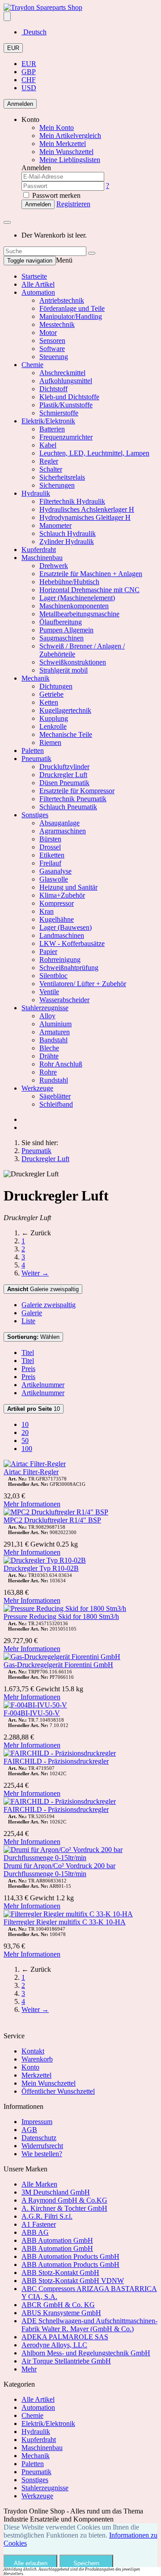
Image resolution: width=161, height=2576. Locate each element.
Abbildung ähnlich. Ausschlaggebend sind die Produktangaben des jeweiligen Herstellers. (72, 2572)
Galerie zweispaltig (43, 1289)
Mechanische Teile (66, 734)
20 (25, 1432)
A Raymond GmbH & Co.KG (64, 2200)
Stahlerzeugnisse (45, 1008)
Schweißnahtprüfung (69, 968)
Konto (30, 2067)
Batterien (52, 429)
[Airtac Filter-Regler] (35, 1464)
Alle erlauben (31, 2563)
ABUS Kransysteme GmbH (61, 2313)
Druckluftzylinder (64, 767)
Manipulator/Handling (71, 316)
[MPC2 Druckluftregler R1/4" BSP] (56, 1512)
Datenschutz (39, 2138)
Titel (28, 1353)
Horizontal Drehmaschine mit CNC (89, 590)
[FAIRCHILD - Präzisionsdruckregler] (60, 1753)
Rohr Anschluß (61, 1064)
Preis (28, 1369)
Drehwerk (54, 566)
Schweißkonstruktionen (73, 662)
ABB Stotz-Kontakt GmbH (60, 2273)
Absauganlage (59, 823)
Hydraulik (36, 493)
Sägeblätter (55, 1096)
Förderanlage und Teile (72, 308)
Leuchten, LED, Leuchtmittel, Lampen (94, 453)
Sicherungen (57, 485)
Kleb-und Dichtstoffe (69, 397)
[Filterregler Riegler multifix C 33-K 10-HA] (68, 1914)
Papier (48, 951)
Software (52, 349)
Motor (48, 332)
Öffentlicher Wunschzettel (58, 2091)
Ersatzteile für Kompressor (77, 791)
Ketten (49, 702)
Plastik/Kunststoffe (66, 405)
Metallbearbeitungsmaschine (79, 614)
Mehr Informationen (32, 1504)
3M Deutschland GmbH (56, 2192)
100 (27, 1449)
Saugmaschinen (61, 638)
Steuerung (54, 357)
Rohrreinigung (60, 960)
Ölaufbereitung (61, 622)
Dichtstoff (53, 389)
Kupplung (54, 718)
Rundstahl (54, 1080)
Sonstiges (35, 815)
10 (34, 1409)
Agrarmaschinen (63, 831)
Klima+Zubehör (62, 895)
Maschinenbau (42, 558)
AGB (29, 2130)
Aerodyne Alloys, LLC (54, 2345)
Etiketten (52, 855)
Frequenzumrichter (66, 437)
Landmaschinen (62, 935)
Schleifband (56, 1104)
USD (29, 88)
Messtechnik (57, 324)
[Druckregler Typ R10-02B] (45, 1560)
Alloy (47, 1016)
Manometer (55, 525)
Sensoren (52, 341)
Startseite (34, 276)
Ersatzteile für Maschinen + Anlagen (91, 574)
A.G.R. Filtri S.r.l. (47, 2216)
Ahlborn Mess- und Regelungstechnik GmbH (86, 2353)
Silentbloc (53, 976)
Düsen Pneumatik (64, 783)
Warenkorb (37, 2059)
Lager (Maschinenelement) (77, 598)
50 (25, 1441)
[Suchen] (92, 253)
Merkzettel (36, 2075)
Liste (28, 1321)
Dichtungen (56, 686)
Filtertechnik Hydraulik (72, 501)
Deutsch (34, 32)
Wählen (33, 1337)
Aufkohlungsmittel (66, 381)
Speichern (86, 2563)
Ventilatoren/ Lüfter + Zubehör (83, 984)
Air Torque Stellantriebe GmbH (66, 2361)
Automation (38, 292)
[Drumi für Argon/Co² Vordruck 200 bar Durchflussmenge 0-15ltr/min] (80, 1858)
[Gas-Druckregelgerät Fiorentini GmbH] (62, 1657)
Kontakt (33, 2051)
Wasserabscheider (64, 1000)
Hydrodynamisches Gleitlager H (85, 517)
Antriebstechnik (62, 300)
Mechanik (36, 678)
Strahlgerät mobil (64, 670)
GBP (29, 72)
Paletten (33, 751)
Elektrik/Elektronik (48, 421)
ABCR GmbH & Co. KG (58, 2305)
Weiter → (35, 1273)
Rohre (48, 1072)
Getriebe (51, 694)
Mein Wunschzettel (49, 2083)
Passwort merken (55, 195)
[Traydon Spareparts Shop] (43, 7)
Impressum (37, 2122)
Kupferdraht (39, 550)
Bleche (49, 1048)
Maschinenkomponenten (74, 606)
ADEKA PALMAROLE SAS (65, 2337)
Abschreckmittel (62, 373)
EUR (13, 48)
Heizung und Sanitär (68, 887)
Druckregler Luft (63, 775)
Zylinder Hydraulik (67, 542)
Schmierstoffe (59, 413)
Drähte (49, 1056)
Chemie (32, 365)
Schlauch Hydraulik (68, 533)
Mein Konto (57, 128)
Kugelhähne (57, 919)
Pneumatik (36, 759)
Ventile (49, 992)
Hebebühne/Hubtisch (69, 582)
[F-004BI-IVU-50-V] (35, 1705)
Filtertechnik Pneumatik (73, 799)
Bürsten (50, 839)
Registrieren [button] (73, 204)
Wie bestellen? (42, 2154)
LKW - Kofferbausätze (72, 943)
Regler (49, 461)
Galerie (32, 1313)
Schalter (51, 469)
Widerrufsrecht (42, 2146)
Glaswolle (54, 879)
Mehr (29, 2369)
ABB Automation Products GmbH (70, 2256)
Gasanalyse (55, 871)
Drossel (50, 847)
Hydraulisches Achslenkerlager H (87, 509)
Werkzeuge (37, 1088)
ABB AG (35, 2232)
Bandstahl (53, 1040)
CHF (29, 80)
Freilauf (50, 863)
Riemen (50, 742)
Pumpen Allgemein (66, 630)
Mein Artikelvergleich (70, 136)
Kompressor (57, 903)
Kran (47, 911)
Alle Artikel (38, 284)
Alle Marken (39, 2184)
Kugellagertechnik (65, 710)
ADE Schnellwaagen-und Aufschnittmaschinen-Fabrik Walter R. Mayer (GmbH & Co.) (89, 2325)
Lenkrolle (53, 726)
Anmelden (20, 104)
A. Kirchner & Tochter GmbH (64, 2208)
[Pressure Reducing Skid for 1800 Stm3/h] (65, 1608)
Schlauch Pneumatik (68, 807)
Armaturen (55, 1032)
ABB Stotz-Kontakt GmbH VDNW (73, 2281)
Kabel (48, 445)
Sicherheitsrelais (62, 477)
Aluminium (55, 1024)
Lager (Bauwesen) (66, 927)
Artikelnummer (43, 1385)
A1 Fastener (39, 2224)
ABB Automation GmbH (57, 2240)
